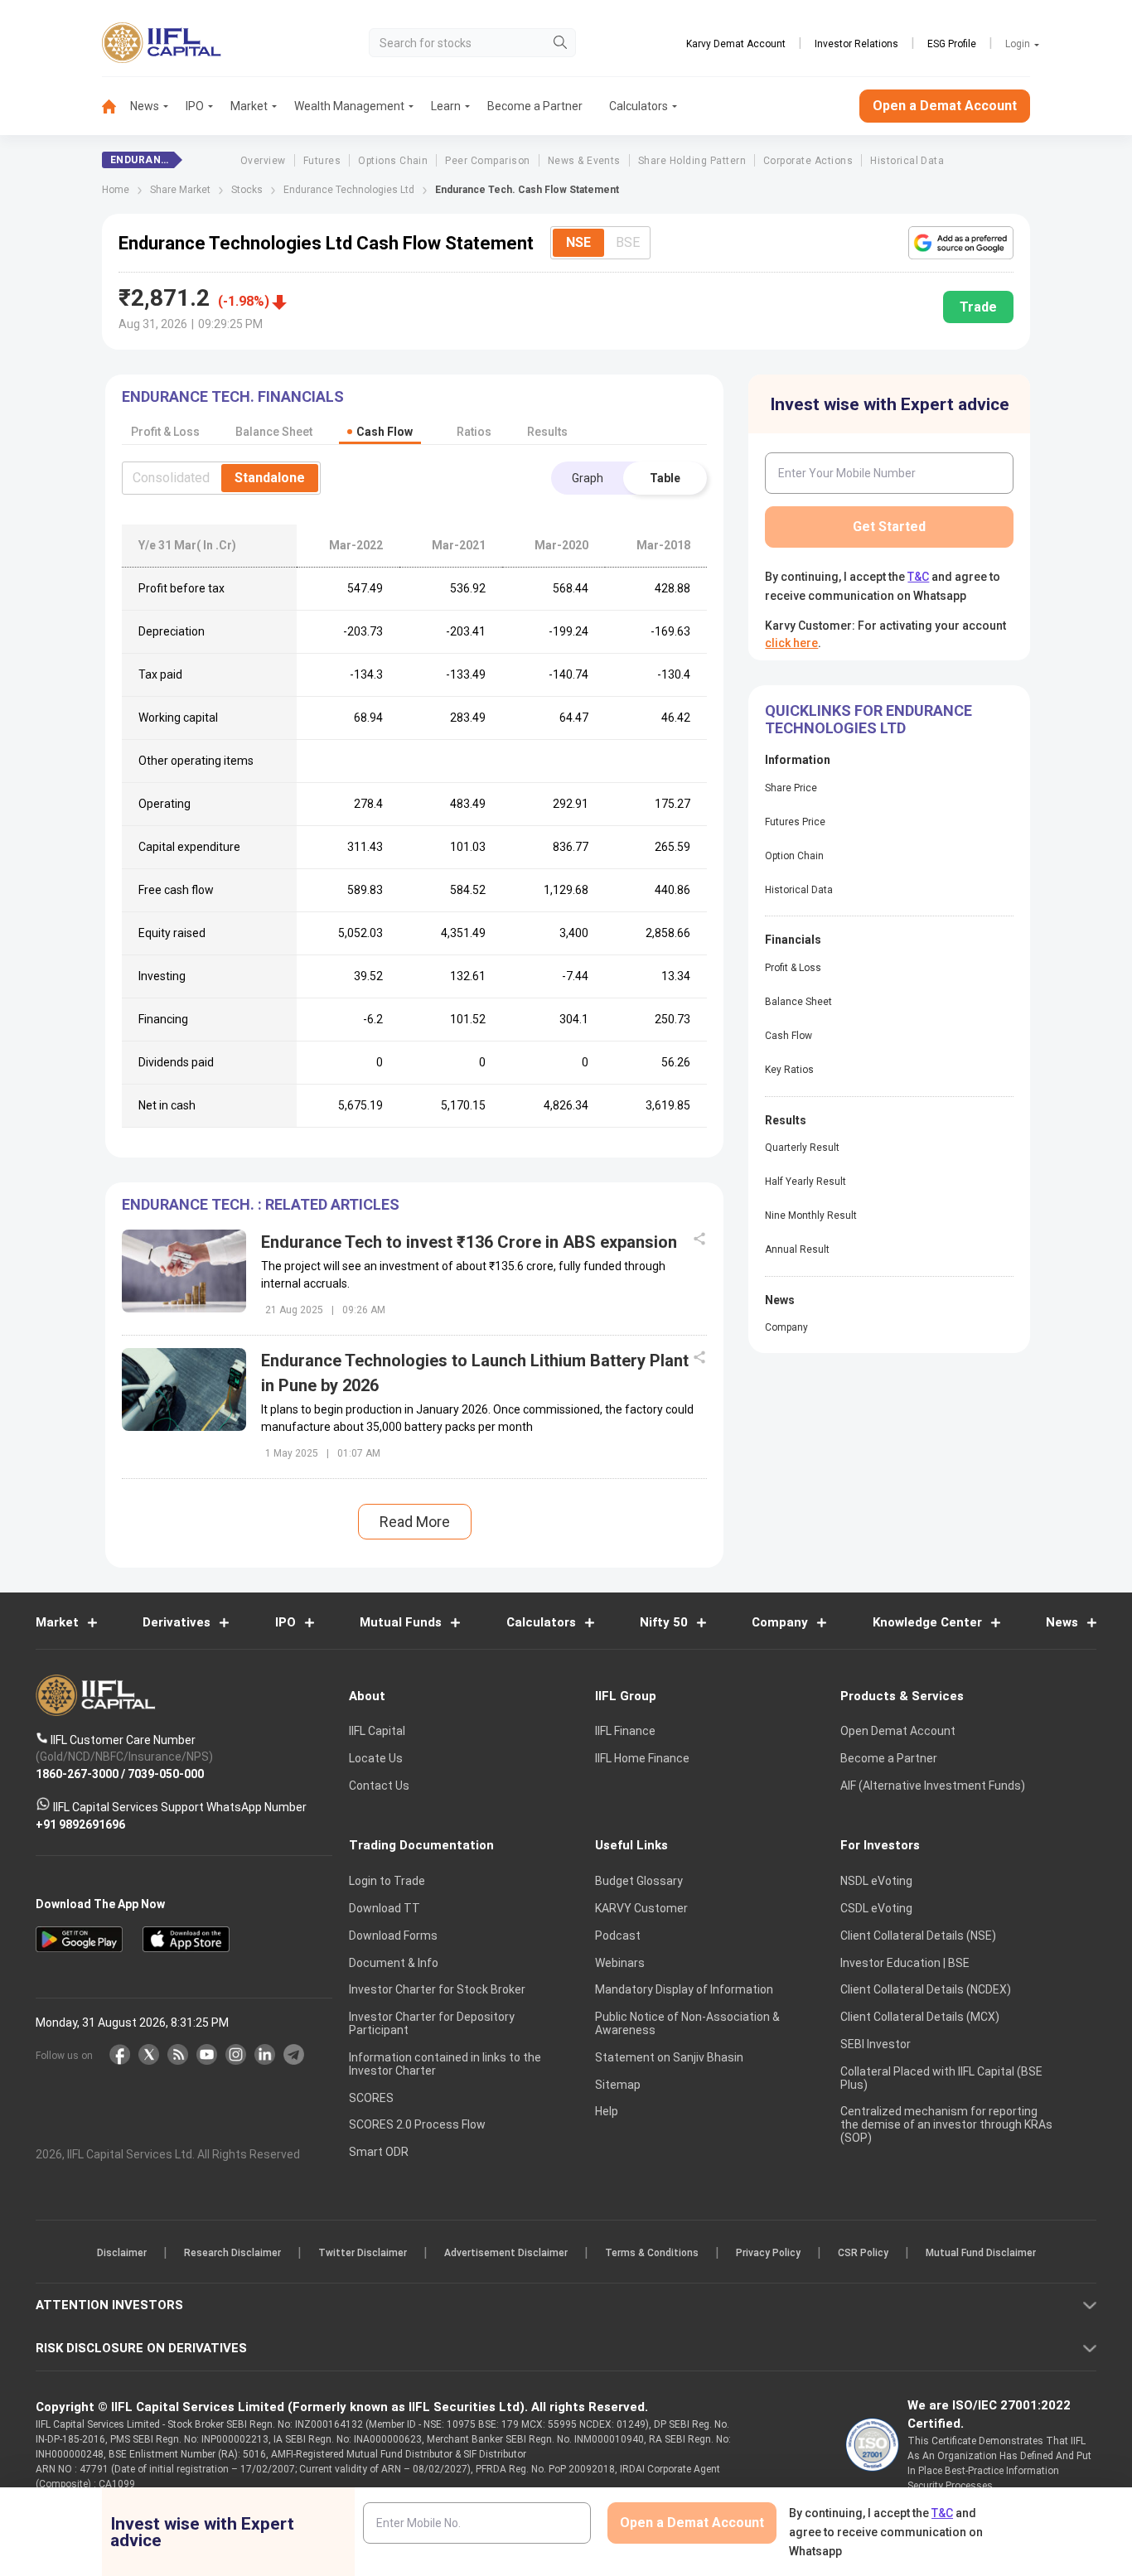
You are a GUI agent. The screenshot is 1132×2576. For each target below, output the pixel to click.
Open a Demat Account (449, 1345)
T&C (478, 1395)
